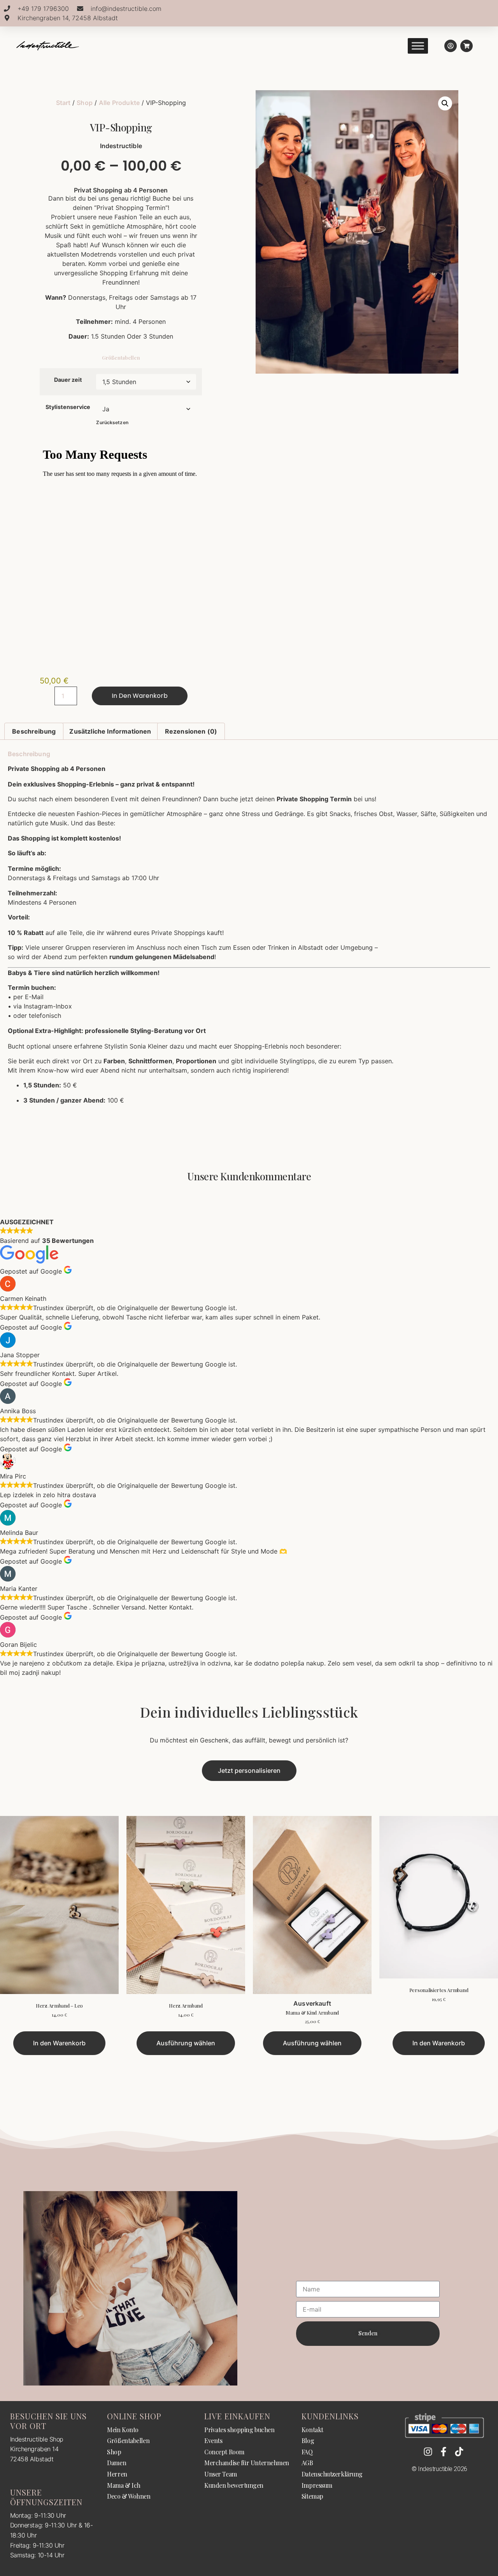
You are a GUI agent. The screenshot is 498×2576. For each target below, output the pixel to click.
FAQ (307, 2452)
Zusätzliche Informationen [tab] (110, 731)
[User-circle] (451, 46)
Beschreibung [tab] (34, 731)
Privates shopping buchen (239, 2430)
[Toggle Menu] (418, 46)
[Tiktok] (459, 2452)
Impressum (317, 2485)
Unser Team (221, 2474)
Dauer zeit (68, 380)
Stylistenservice (68, 407)
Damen (117, 2463)
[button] (445, 103)
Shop (85, 103)
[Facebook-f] (444, 2452)
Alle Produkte (119, 103)
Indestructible (121, 146)
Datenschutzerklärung (332, 2474)
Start (63, 103)
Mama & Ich (124, 2485)
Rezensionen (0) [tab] (191, 731)
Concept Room (224, 2452)
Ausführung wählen (186, 2043)
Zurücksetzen (112, 422)
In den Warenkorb (140, 696)
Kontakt (312, 2430)
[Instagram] (428, 2452)
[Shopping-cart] (466, 46)
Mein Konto (123, 2430)
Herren (117, 2474)
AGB (307, 2463)
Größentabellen (121, 357)
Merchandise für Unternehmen (247, 2463)
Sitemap (312, 2496)
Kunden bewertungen (234, 2485)
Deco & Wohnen (129, 2496)
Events (213, 2441)
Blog (308, 2441)
